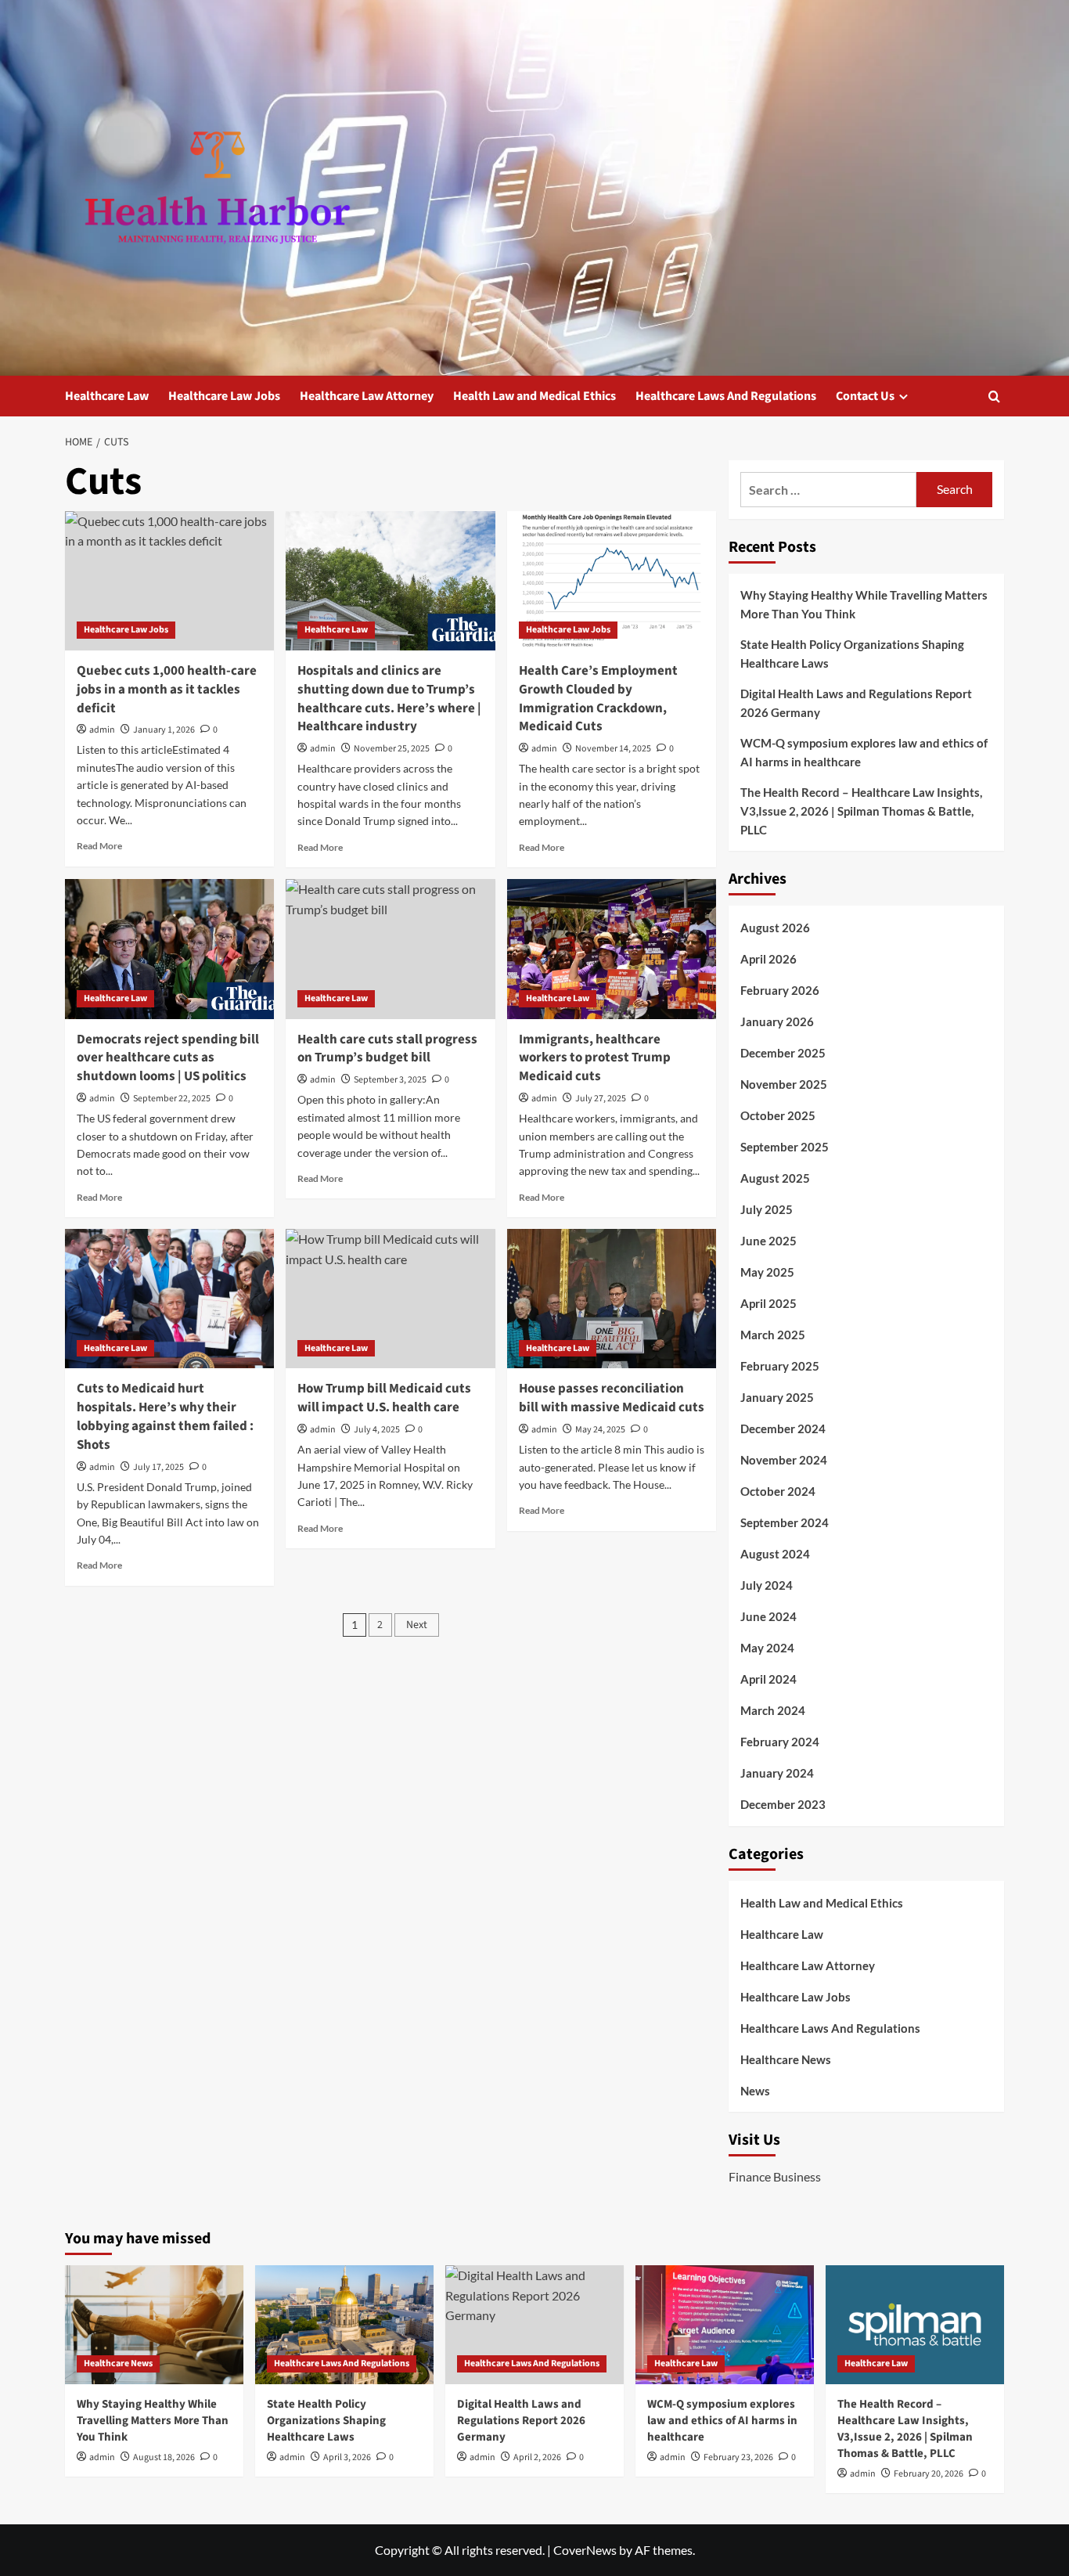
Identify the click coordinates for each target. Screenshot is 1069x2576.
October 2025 (778, 1115)
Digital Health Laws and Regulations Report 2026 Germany (856, 703)
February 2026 (780, 990)
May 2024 (767, 1648)
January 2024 (777, 1773)
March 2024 (773, 1710)
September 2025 (785, 1147)
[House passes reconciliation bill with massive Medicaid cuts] (612, 1299)
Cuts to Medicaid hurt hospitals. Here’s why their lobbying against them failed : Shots (165, 1416)
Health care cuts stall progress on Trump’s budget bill (387, 1049)
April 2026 (768, 959)
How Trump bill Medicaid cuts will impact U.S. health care (384, 1398)
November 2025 (784, 1084)
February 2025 (780, 1366)
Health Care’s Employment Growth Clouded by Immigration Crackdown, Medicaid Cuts (598, 699)
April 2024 (768, 1679)
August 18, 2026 (164, 2457)
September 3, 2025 (390, 1080)
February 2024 (780, 1742)
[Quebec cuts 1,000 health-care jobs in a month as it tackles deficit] (169, 581)
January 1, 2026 (164, 730)
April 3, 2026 (347, 2457)
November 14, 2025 (613, 749)
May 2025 (767, 1272)
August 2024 (775, 1554)
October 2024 (778, 1491)
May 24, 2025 (600, 1430)
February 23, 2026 (738, 2457)
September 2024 (785, 1522)
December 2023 (783, 1804)
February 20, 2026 (929, 2474)
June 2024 (768, 1616)
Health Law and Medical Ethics (534, 396)
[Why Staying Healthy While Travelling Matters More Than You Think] (154, 2325)
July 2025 (767, 1209)
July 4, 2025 (377, 1430)
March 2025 (773, 1335)
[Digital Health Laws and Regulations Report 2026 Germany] (534, 2325)
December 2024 (783, 1429)
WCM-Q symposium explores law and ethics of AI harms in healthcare (864, 752)
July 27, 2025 (601, 1099)
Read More (99, 846)
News (755, 2091)
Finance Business (775, 2176)
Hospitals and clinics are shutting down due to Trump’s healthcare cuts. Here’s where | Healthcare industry (389, 699)
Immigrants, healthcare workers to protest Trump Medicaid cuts (595, 1058)
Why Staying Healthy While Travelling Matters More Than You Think (864, 604)
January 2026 (777, 1021)
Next (417, 1625)
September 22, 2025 (172, 1099)
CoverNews (585, 2550)
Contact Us (865, 396)
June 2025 (768, 1241)
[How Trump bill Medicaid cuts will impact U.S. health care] (390, 1299)
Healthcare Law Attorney (367, 396)
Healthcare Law (107, 396)
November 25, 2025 (392, 749)
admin (102, 730)
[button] (994, 396)
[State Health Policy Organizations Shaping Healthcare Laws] (344, 2325)
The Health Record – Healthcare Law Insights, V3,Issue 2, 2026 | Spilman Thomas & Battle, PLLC (861, 811)
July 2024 (767, 1585)
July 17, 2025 (158, 1467)
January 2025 (777, 1397)
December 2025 (783, 1053)
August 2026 (775, 928)
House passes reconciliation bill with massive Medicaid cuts (612, 1398)
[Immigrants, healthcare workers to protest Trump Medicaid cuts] (612, 949)
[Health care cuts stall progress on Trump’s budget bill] (390, 949)
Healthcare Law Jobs (224, 396)
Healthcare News (786, 2059)
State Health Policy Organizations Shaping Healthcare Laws (852, 654)
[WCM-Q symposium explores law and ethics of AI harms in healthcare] (725, 2325)
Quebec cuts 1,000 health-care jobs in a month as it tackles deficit (167, 690)
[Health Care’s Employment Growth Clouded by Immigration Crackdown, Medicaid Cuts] (612, 581)
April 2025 (768, 1303)
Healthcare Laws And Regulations (726, 396)
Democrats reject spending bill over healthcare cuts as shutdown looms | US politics (168, 1058)
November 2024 (784, 1460)
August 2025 (775, 1178)
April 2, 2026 (537, 2457)
